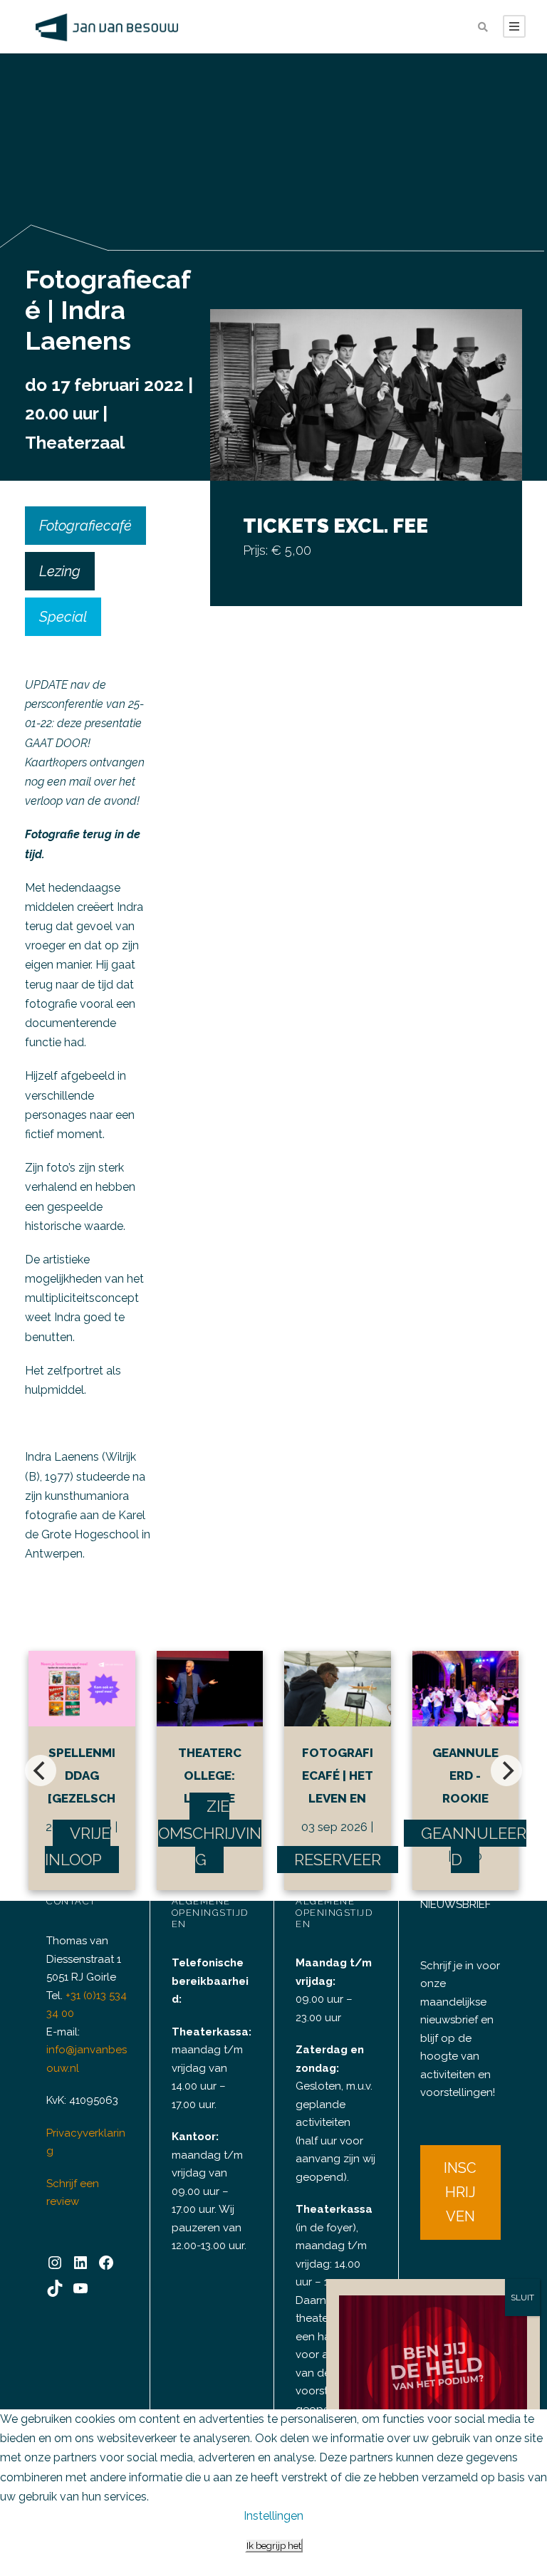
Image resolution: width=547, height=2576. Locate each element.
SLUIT (522, 2298)
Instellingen (273, 2516)
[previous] (41, 1771)
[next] (506, 1771)
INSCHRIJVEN (460, 2192)
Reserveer (338, 1860)
